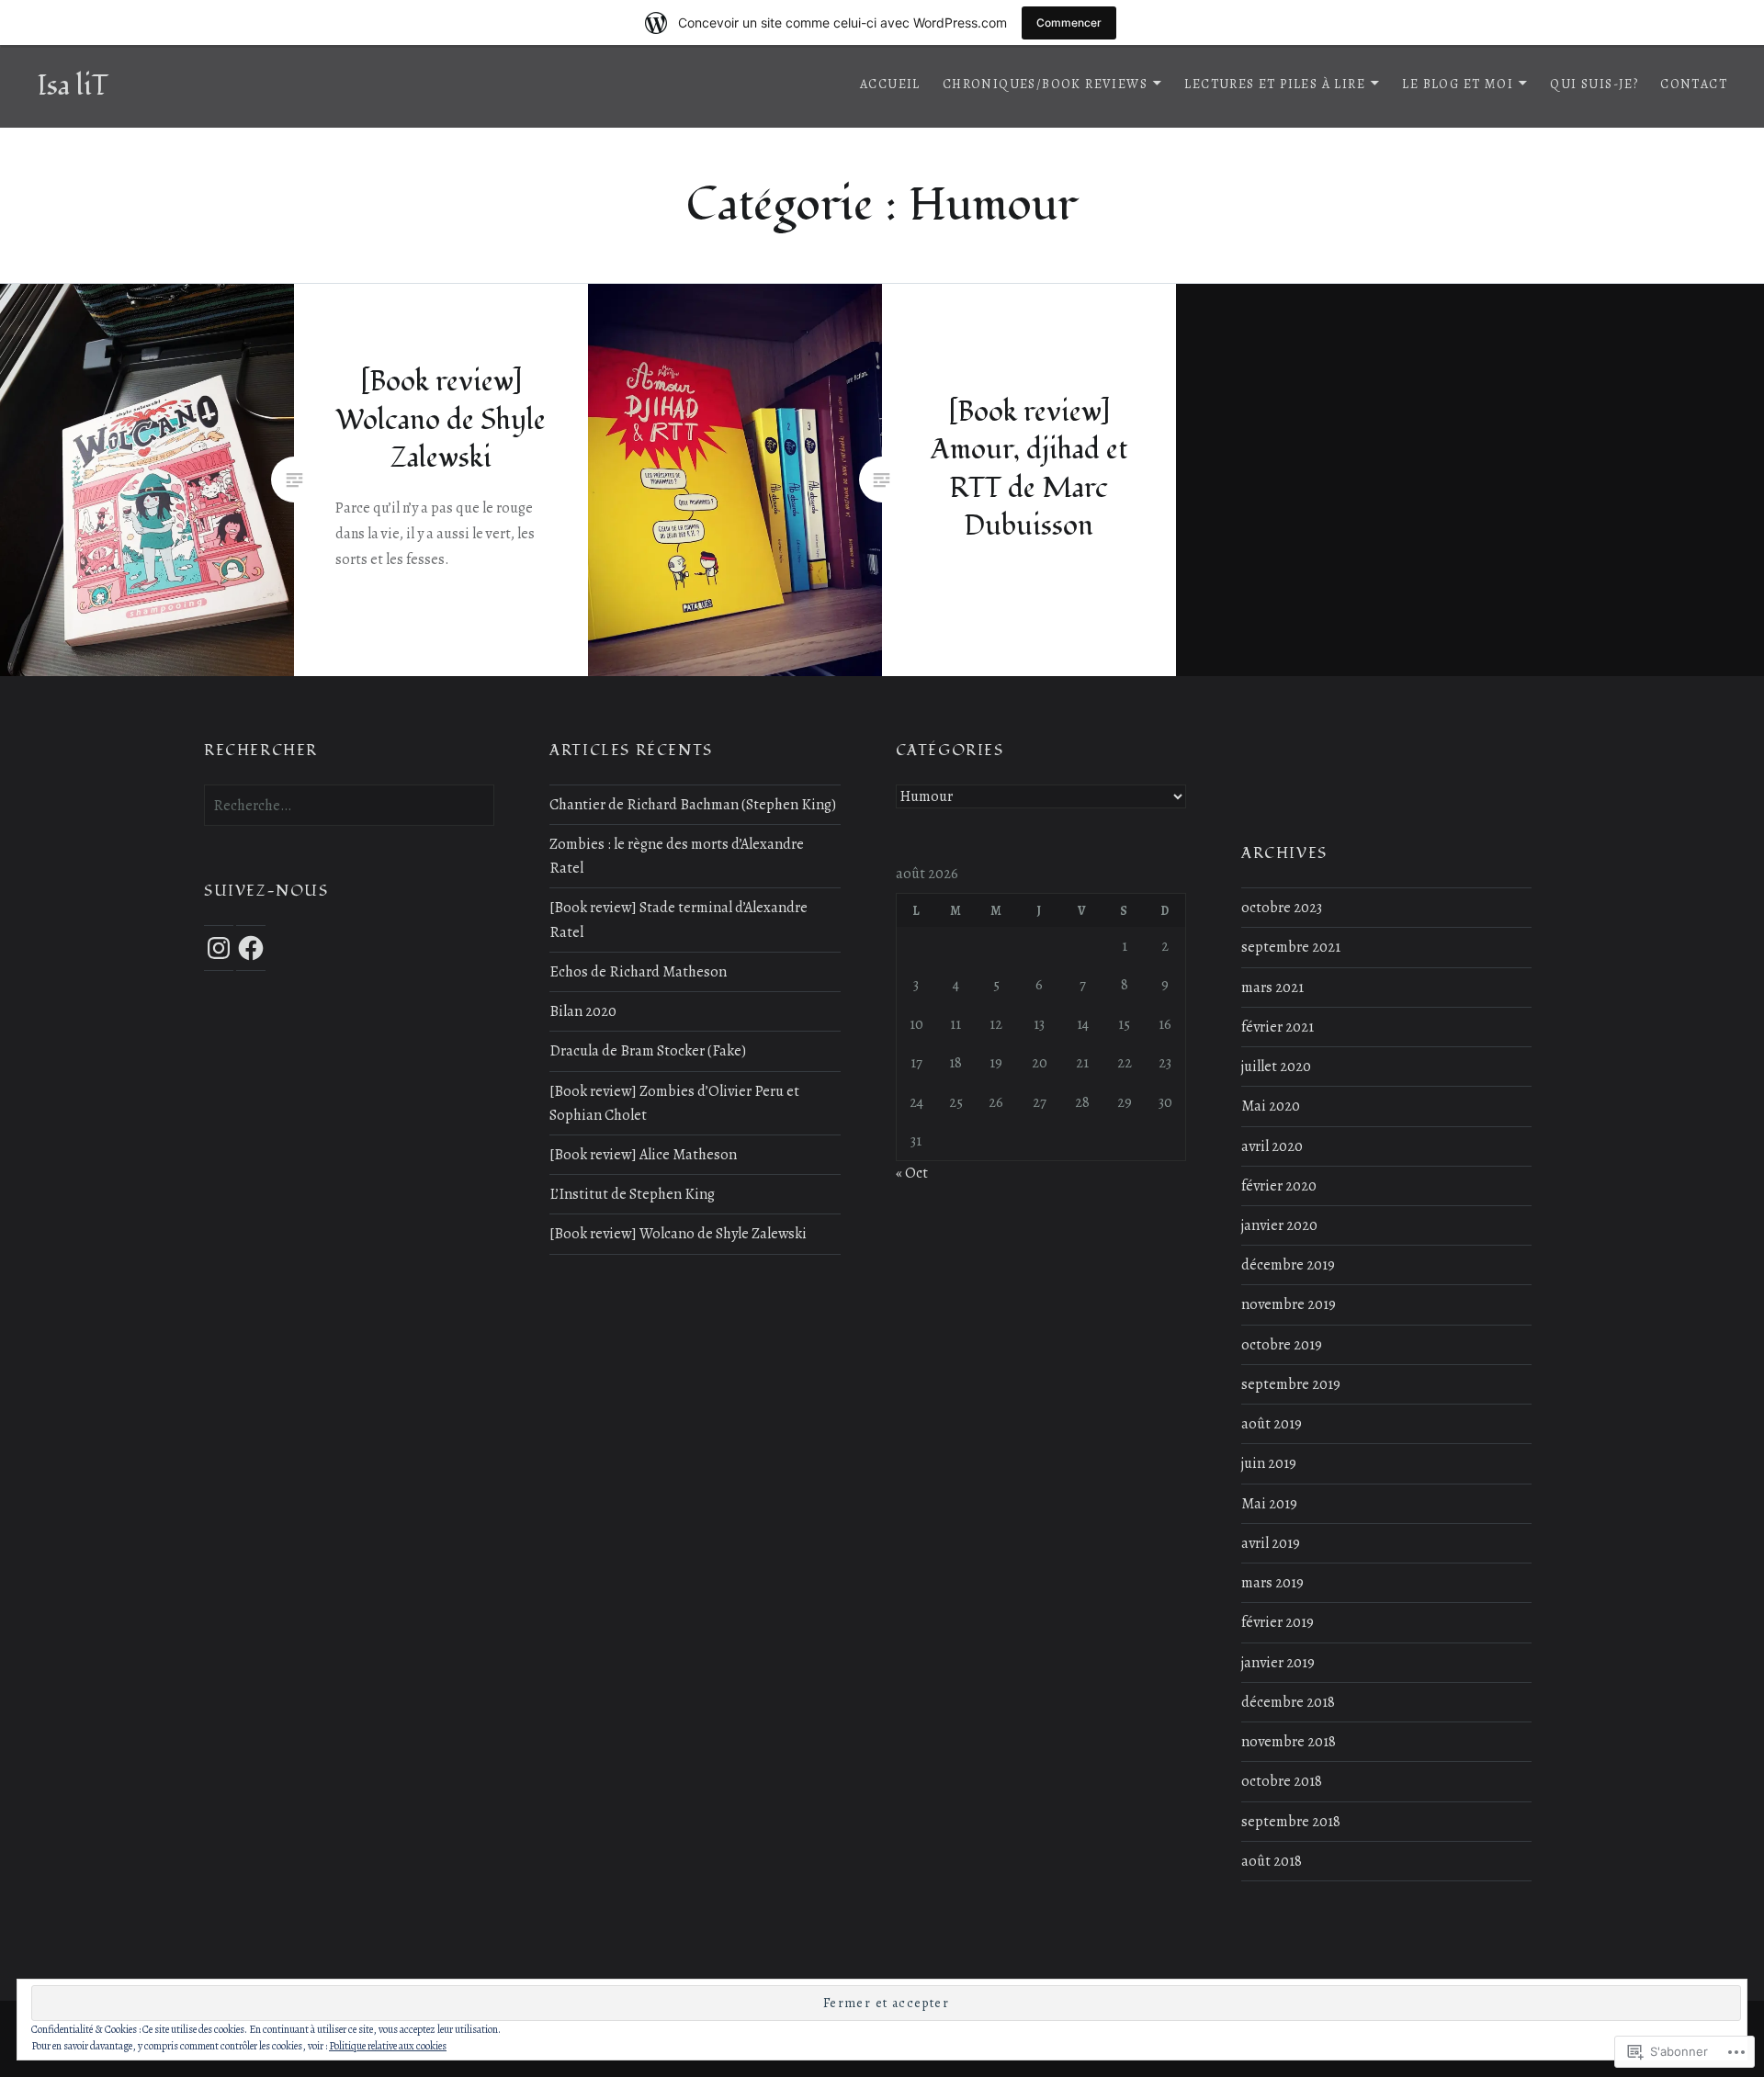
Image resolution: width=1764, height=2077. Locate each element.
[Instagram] (219, 948)
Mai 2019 (1269, 1504)
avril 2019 (1271, 1543)
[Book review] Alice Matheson (643, 1155)
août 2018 (1272, 1861)
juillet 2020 (1276, 1067)
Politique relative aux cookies (388, 2046)
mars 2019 (1272, 1583)
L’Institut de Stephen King (632, 1194)
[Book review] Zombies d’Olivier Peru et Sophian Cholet (674, 1103)
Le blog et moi (1458, 84)
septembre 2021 (1291, 947)
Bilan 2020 (583, 1011)
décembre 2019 (1288, 1265)
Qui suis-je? (1594, 84)
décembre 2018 (1288, 1702)
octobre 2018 (1282, 1781)
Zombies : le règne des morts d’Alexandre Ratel (677, 856)
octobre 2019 (1282, 1345)
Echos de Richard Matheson (638, 972)
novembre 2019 (1289, 1304)
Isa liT (73, 86)
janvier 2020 (1279, 1225)
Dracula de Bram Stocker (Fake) (648, 1051)
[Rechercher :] (349, 806)
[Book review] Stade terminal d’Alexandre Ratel (678, 920)
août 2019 (1272, 1424)
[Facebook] (251, 948)
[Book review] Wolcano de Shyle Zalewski (678, 1234)
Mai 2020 (1271, 1106)
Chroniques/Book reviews (1045, 84)
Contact (1694, 84)
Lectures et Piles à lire (1275, 84)
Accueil (890, 84)
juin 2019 (1269, 1463)
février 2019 (1278, 1622)
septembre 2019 (1291, 1384)
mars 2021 (1272, 988)
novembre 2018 (1289, 1742)
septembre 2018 (1291, 1822)
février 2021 (1278, 1027)
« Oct (912, 1173)
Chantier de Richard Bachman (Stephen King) (693, 805)
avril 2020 (1272, 1146)
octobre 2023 (1282, 908)
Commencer (1069, 23)
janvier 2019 (1278, 1663)
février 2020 (1279, 1186)
